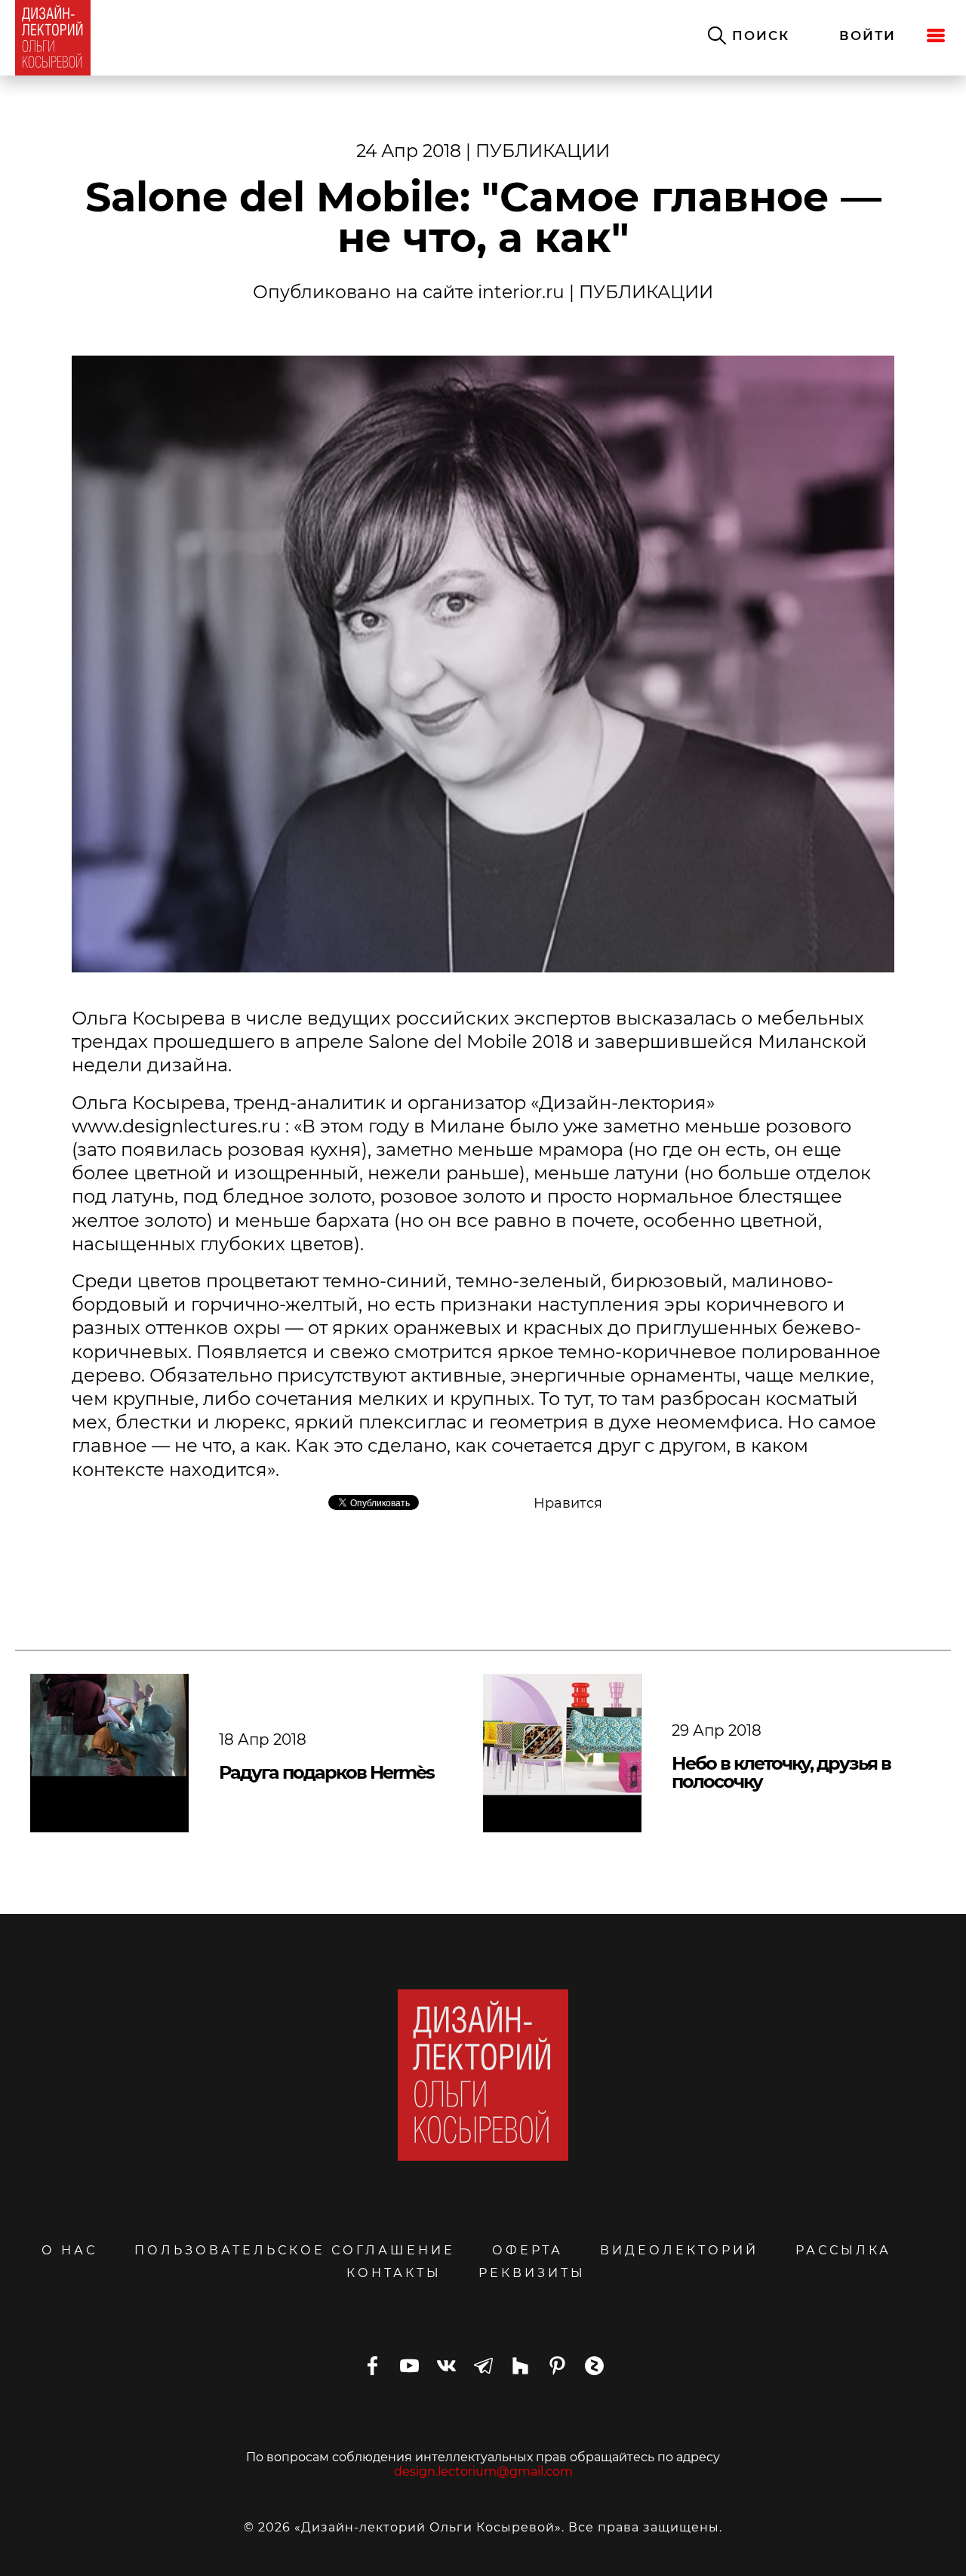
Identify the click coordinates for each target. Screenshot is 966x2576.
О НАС (69, 2250)
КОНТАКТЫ (394, 2273)
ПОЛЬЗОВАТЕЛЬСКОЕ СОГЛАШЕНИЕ (295, 2250)
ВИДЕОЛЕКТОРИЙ (679, 2250)
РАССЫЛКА (843, 2250)
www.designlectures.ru (176, 1126)
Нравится (568, 1503)
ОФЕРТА (528, 2250)
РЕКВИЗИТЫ (532, 2273)
